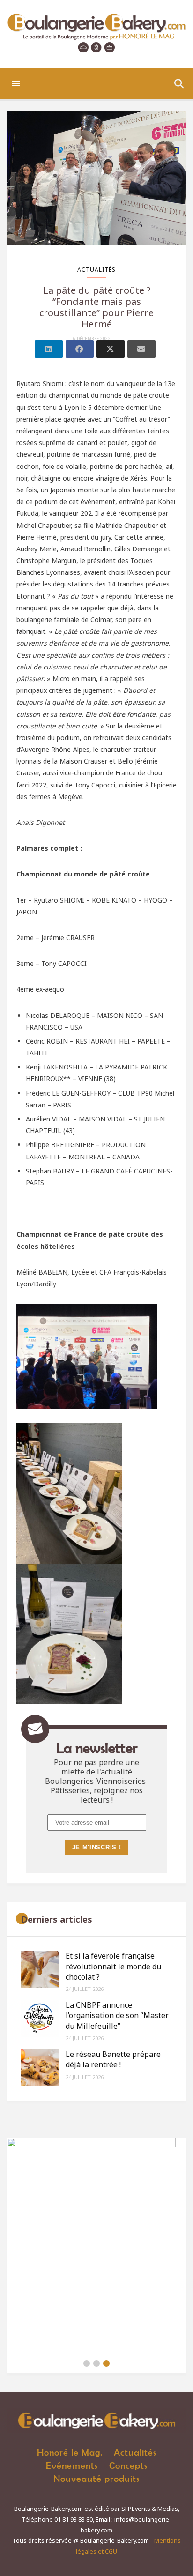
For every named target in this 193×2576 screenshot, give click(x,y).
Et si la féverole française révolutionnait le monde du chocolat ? (113, 1966)
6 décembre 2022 (92, 339)
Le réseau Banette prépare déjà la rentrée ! (113, 2059)
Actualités (96, 270)
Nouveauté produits (96, 2478)
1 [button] (87, 2363)
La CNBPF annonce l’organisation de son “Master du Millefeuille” (117, 2016)
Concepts (128, 2465)
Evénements (72, 2465)
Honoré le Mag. (70, 2452)
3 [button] (106, 2363)
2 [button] (96, 2363)
